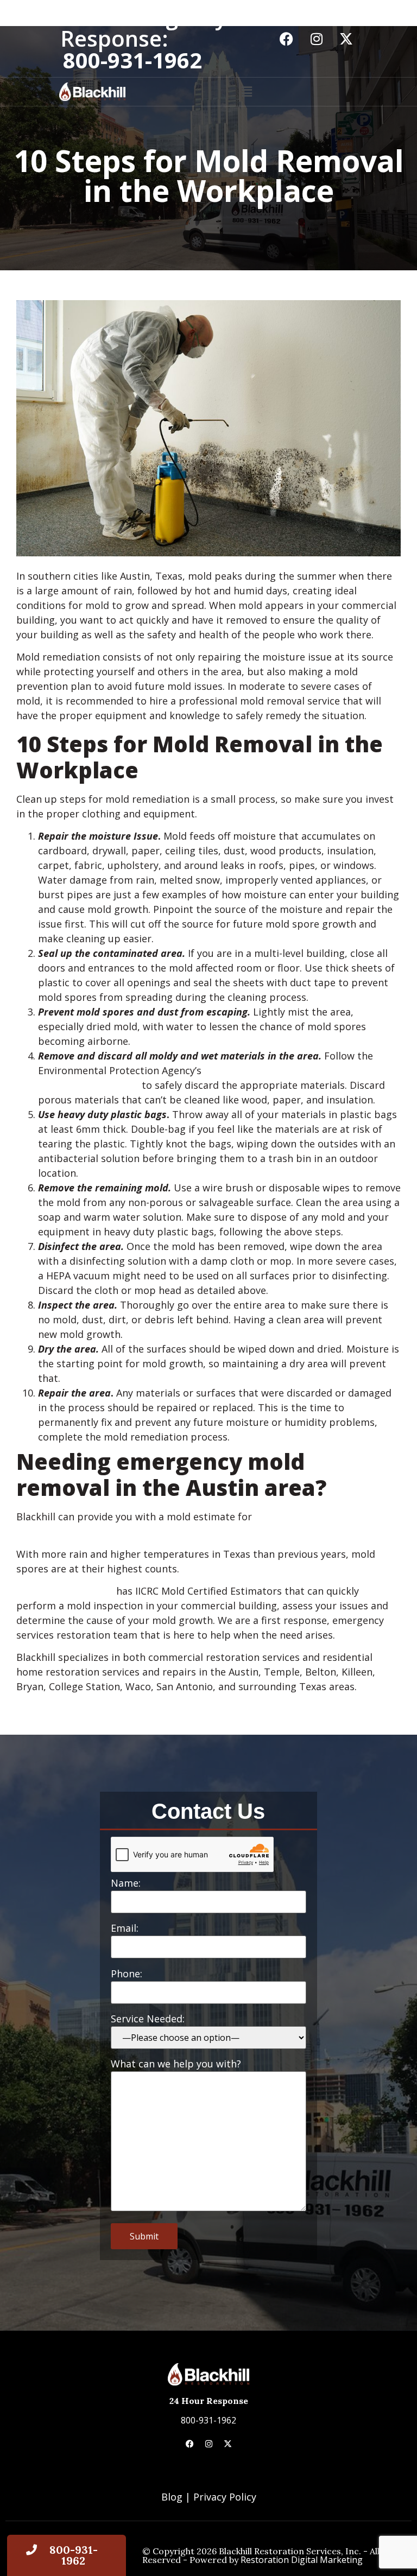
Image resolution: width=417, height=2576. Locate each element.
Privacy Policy (225, 2497)
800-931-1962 (208, 2420)
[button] (247, 92)
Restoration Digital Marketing (302, 2560)
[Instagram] (317, 39)
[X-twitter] (346, 39)
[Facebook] (287, 39)
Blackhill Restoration (65, 1591)
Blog (172, 2497)
